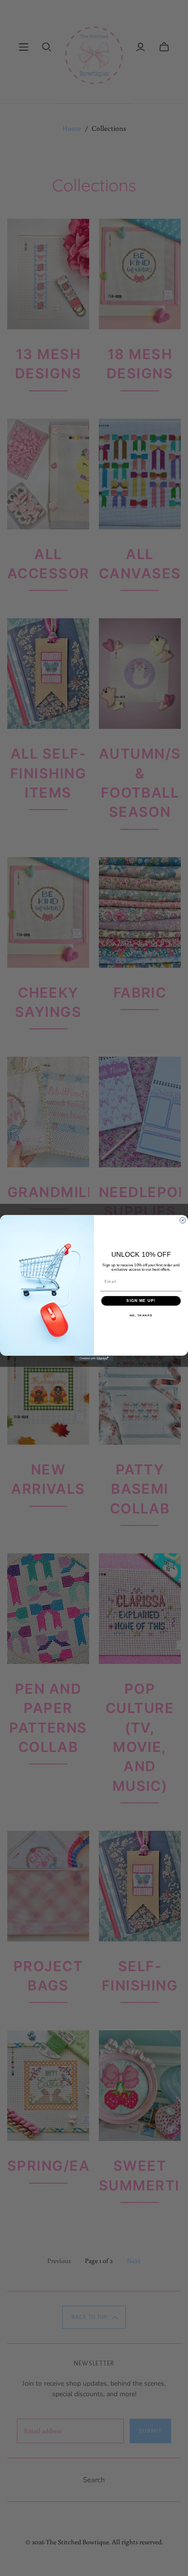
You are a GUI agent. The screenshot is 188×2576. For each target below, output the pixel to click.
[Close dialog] (183, 1220)
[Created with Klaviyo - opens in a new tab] (94, 1358)
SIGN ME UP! (141, 1301)
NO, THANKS (141, 1315)
